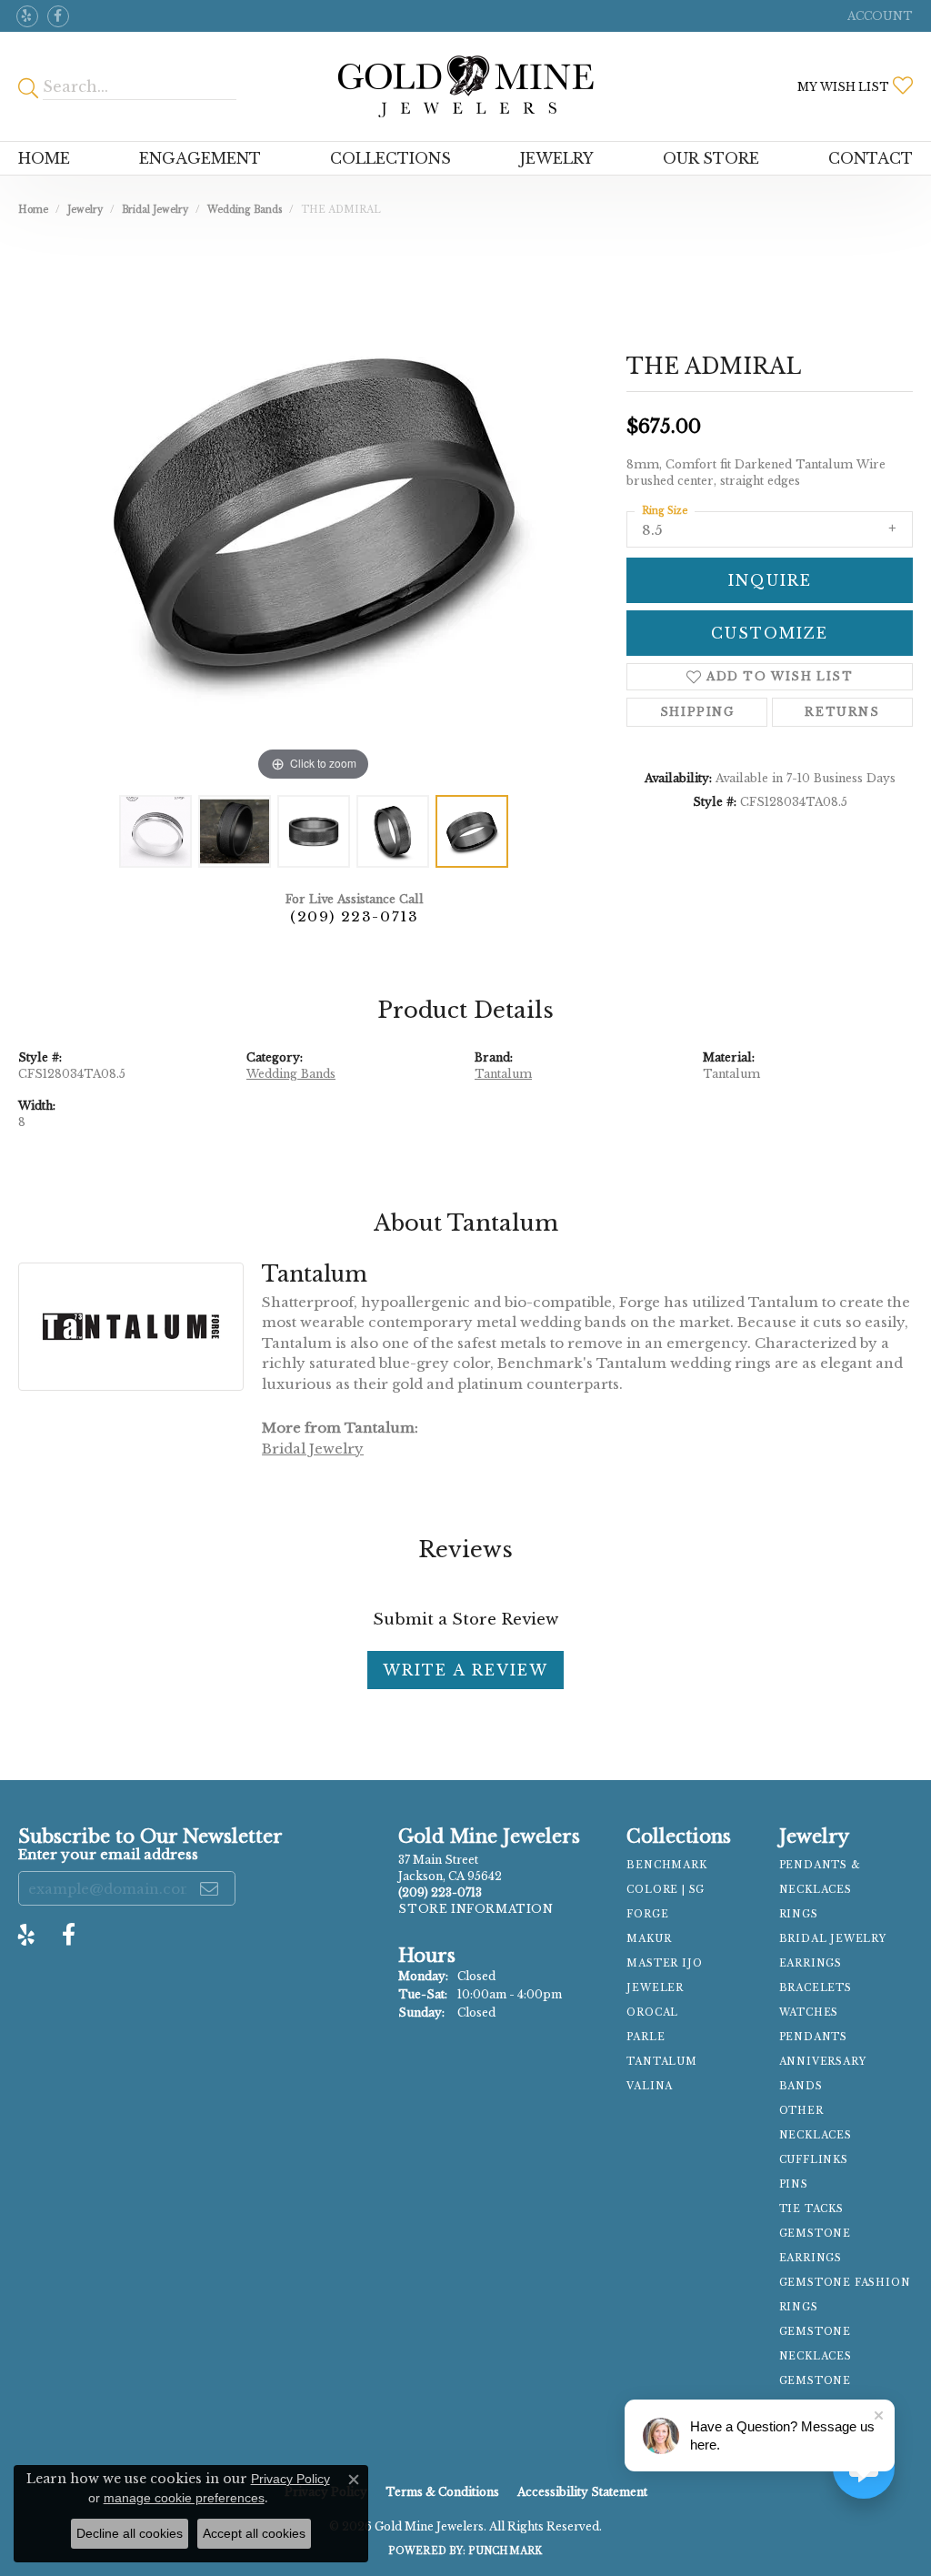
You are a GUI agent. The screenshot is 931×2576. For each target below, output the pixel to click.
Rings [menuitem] (799, 1914)
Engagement (200, 158)
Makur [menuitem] (649, 1939)
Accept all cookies (254, 2533)
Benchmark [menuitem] (666, 1865)
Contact (871, 158)
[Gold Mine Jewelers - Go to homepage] (466, 86)
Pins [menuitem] (794, 2184)
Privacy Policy (290, 2479)
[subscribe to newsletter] (210, 1888)
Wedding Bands (245, 210)
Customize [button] (770, 633)
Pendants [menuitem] (813, 2037)
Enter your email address (108, 1854)
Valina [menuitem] (650, 2086)
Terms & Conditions (442, 2492)
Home (44, 158)
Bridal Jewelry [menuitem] (833, 1939)
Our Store (711, 158)
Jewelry (557, 158)
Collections (390, 158)
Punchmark (505, 2551)
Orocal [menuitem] (652, 2012)
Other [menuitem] (801, 2111)
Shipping (697, 712)
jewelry (85, 210)
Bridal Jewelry (155, 210)
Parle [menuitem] (646, 2037)
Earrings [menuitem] (811, 1963)
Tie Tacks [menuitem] (811, 2209)
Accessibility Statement (582, 2492)
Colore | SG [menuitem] (666, 1890)
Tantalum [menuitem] (661, 2062)
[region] (314, 513)
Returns (842, 712)
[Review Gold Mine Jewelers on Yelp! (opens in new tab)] (27, 16)
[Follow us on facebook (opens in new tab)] (58, 16)
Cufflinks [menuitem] (814, 2160)
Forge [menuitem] (647, 1914)
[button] (878, 16)
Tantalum (503, 1074)
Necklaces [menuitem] (816, 2135)
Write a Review (465, 1670)
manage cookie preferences (184, 2498)
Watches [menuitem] (809, 2012)
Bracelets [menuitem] (816, 1988)
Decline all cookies (130, 2533)
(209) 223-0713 (354, 916)
